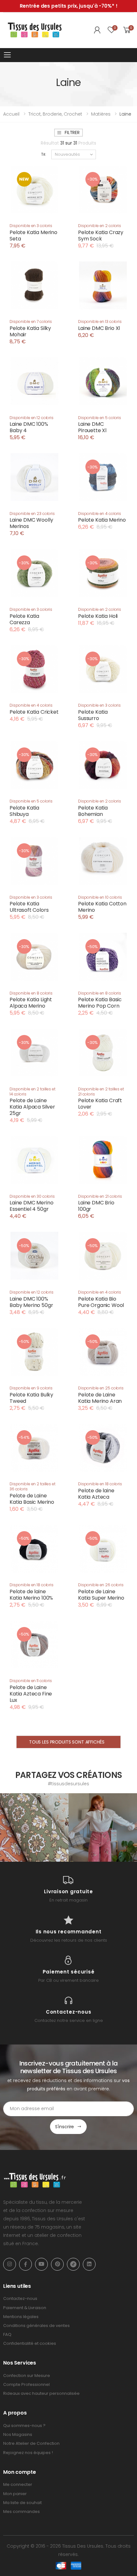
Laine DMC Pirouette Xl (92, 427)
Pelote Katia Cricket (34, 712)
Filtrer (72, 132)
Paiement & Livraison (25, 2308)
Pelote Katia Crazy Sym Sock (101, 235)
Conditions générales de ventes (36, 2326)
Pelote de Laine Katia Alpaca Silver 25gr (32, 1107)
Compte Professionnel (26, 2384)
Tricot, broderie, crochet (55, 114)
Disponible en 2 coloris (100, 226)
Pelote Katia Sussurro (93, 715)
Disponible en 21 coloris (100, 1196)
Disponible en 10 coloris (100, 897)
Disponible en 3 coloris (31, 226)
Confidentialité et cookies (30, 2343)
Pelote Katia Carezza (24, 619)
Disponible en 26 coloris (101, 1585)
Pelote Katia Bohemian (93, 811)
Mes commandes (22, 2512)
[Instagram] (10, 2264)
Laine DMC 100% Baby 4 (29, 427)
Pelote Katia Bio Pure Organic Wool (101, 1302)
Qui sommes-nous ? (24, 2426)
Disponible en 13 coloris (100, 321)
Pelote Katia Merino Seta (33, 235)
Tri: (44, 154)
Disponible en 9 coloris (31, 1388)
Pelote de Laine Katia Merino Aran (100, 1398)
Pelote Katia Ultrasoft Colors (29, 907)
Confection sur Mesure (27, 2376)
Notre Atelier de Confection (31, 2443)
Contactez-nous (20, 2298)
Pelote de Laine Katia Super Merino (101, 1595)
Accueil (11, 114)
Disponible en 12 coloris (32, 418)
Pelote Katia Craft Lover (100, 1104)
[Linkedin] (89, 2264)
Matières (101, 114)
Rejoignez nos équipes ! (28, 2453)
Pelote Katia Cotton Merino (102, 907)
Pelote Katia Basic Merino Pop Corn (100, 1003)
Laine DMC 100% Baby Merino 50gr (31, 1302)
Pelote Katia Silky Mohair (30, 331)
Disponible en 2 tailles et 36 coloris (32, 1486)
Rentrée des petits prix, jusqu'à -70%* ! (69, 6)
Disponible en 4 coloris (100, 514)
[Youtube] (41, 2264)
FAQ (7, 2334)
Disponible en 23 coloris (32, 514)
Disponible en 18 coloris (100, 1484)
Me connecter (18, 2484)
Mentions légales (21, 2317)
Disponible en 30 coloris (32, 1196)
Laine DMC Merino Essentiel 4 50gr (31, 1206)
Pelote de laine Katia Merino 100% (31, 1595)
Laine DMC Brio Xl (99, 328)
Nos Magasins (18, 2434)
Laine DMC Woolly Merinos (31, 523)
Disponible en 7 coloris (31, 321)
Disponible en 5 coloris (100, 418)
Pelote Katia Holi (98, 616)
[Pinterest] (57, 2264)
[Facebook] (25, 2264)
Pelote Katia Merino (102, 520)
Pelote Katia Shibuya (24, 811)
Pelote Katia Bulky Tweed (31, 1398)
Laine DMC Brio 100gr (96, 1206)
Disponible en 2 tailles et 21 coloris (101, 1092)
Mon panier (15, 2494)
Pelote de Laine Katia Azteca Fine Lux (31, 1694)
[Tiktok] (73, 2264)
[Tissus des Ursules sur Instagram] (34, 1827)
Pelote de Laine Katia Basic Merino (32, 1499)
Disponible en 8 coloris (31, 993)
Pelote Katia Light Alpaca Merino (31, 1003)
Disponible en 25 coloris (101, 1388)
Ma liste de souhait (22, 2503)
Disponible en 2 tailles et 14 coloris (32, 1092)
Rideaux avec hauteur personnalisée (41, 2393)
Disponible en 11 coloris (31, 1681)
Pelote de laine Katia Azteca (96, 1494)
